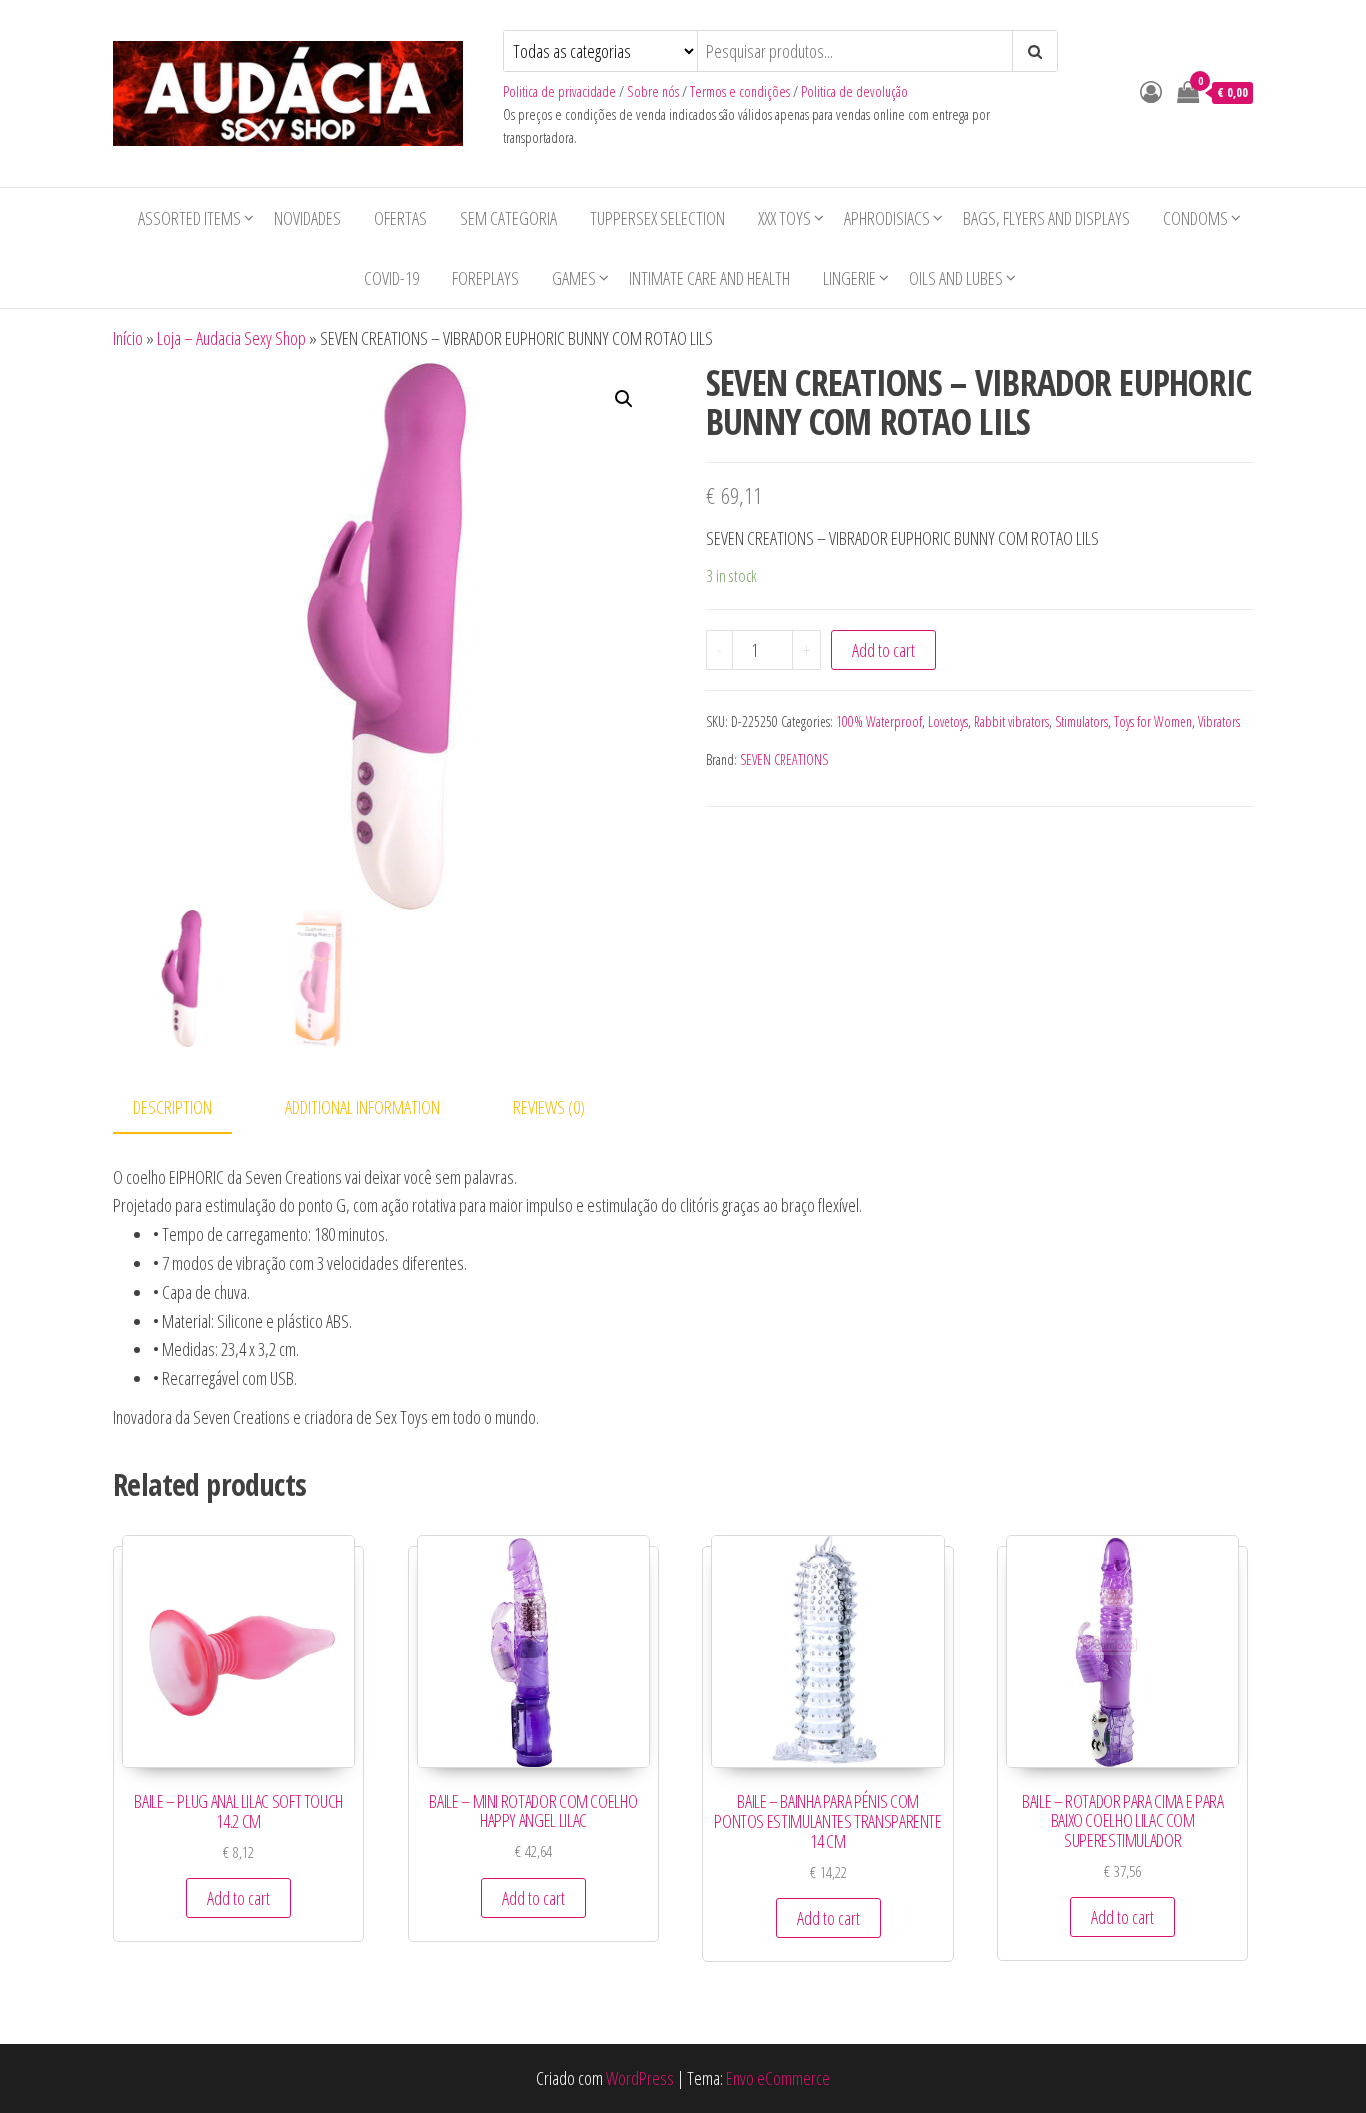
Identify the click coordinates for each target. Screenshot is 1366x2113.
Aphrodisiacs (887, 218)
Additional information (362, 1107)
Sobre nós (653, 91)
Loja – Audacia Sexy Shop (231, 338)
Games (574, 278)
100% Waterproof (879, 721)
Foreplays (485, 278)
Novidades (307, 218)
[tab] (187, 1108)
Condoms (1195, 218)
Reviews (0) (549, 1107)
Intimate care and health (709, 278)
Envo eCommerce (778, 2078)
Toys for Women (1153, 721)
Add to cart (883, 650)
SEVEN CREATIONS (784, 759)
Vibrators (1219, 721)
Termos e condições (740, 91)
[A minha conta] (1151, 91)
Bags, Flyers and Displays (1046, 218)
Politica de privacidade (559, 91)
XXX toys (784, 218)
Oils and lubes (956, 278)
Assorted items (189, 218)
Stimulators (1081, 721)
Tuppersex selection (657, 218)
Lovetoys (948, 721)
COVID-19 (391, 278)
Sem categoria (508, 218)
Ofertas (400, 218)
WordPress (640, 2078)
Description (172, 1107)
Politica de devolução (854, 91)
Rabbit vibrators (1011, 721)
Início (128, 338)
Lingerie (849, 278)
